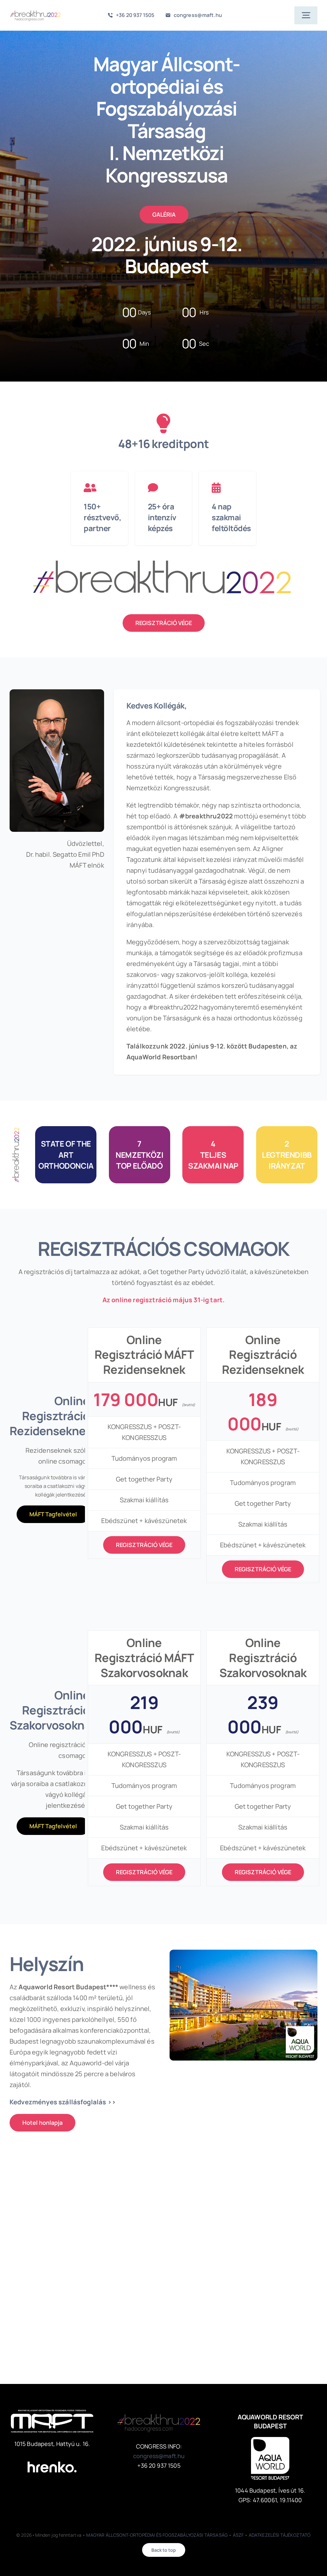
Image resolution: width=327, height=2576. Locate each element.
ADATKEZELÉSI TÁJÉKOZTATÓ (280, 2535)
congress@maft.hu (159, 2456)
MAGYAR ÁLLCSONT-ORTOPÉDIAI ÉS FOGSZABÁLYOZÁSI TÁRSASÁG (157, 2535)
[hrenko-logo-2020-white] (52, 2457)
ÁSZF (238, 2535)
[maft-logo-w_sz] (52, 2413)
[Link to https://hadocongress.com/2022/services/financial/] (226, 488)
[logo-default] (35, 11)
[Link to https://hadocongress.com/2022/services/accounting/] (98, 488)
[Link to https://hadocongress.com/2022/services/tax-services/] (162, 488)
